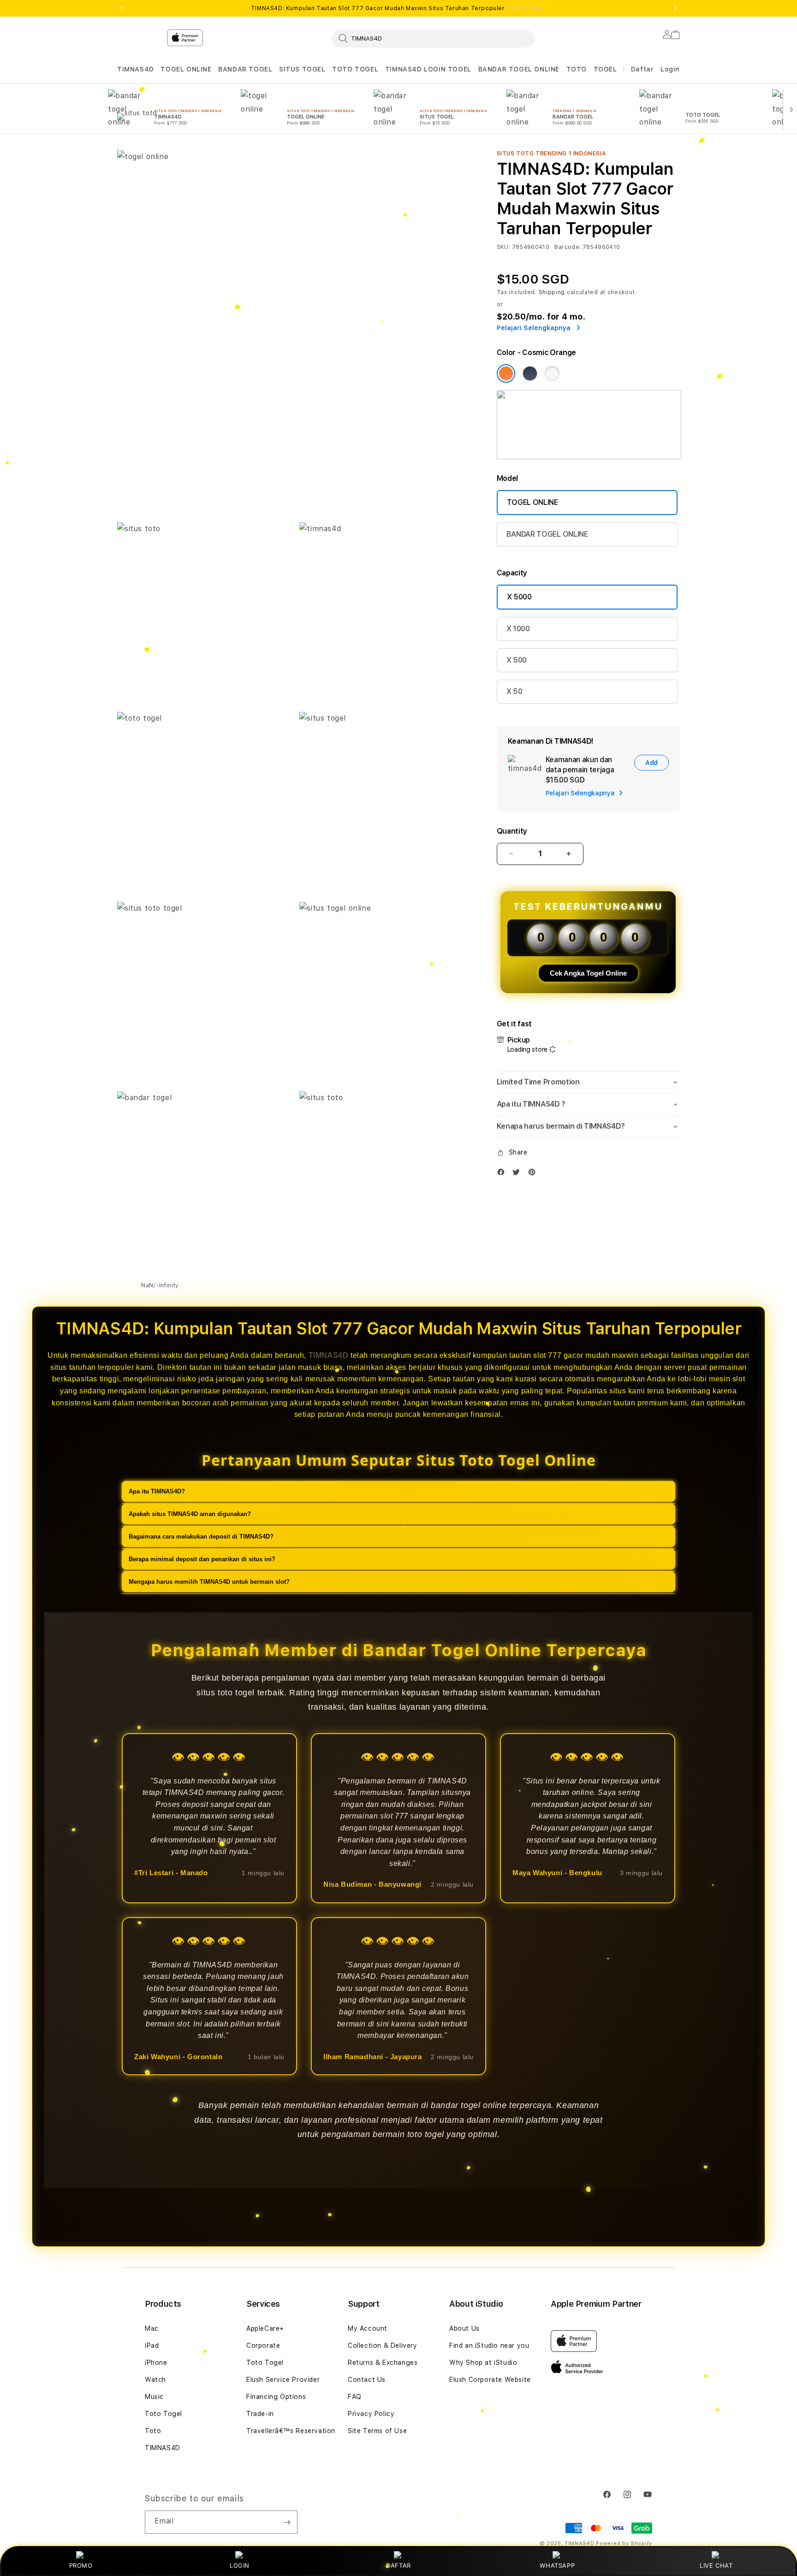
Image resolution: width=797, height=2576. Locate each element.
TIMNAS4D (136, 69)
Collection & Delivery (383, 2345)
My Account (368, 2328)
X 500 (517, 660)
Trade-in (260, 2414)
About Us (464, 2328)
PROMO (81, 2565)
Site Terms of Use (377, 2431)
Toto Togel (164, 2414)
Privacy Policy (371, 2414)
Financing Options (276, 2397)
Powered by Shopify (624, 2543)
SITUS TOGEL (302, 69)
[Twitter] (518, 1174)
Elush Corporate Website (490, 2380)
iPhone (156, 2363)
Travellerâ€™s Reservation (291, 2431)
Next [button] (675, 8)
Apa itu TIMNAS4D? (157, 1491)
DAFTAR (398, 2565)
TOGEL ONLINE (186, 69)
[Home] (279, 76)
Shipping (552, 292)
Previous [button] (122, 8)
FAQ (355, 2397)
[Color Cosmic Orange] (506, 373)
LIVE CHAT (716, 2565)
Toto (153, 2431)
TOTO (577, 69)
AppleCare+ (265, 2328)
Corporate (263, 2345)
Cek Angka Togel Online (588, 973)
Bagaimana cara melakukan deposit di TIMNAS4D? (201, 1537)
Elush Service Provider (283, 2380)
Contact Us (367, 2380)
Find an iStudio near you (489, 2345)
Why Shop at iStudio (483, 2363)
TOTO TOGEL (355, 69)
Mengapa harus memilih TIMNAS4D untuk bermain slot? (209, 1582)
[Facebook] (503, 1174)
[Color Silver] (552, 373)
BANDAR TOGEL (245, 69)
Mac (152, 2328)
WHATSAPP (557, 2565)
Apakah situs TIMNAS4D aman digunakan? (190, 1514)
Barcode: (568, 247)
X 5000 (519, 597)
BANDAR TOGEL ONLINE (519, 69)
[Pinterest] (534, 1174)
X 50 (514, 691)
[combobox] (433, 38)
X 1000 (518, 629)
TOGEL (605, 69)
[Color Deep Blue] (530, 373)
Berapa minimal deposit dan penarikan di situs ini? (202, 1559)
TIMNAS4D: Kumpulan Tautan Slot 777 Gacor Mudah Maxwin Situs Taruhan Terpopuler (398, 8)
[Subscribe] (287, 2522)
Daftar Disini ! (526, 8)
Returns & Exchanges (383, 2363)
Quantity (512, 831)
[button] (136, 69)
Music (154, 2397)
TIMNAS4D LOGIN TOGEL (428, 69)
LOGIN (240, 2565)
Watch (155, 2380)
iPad (152, 2345)
